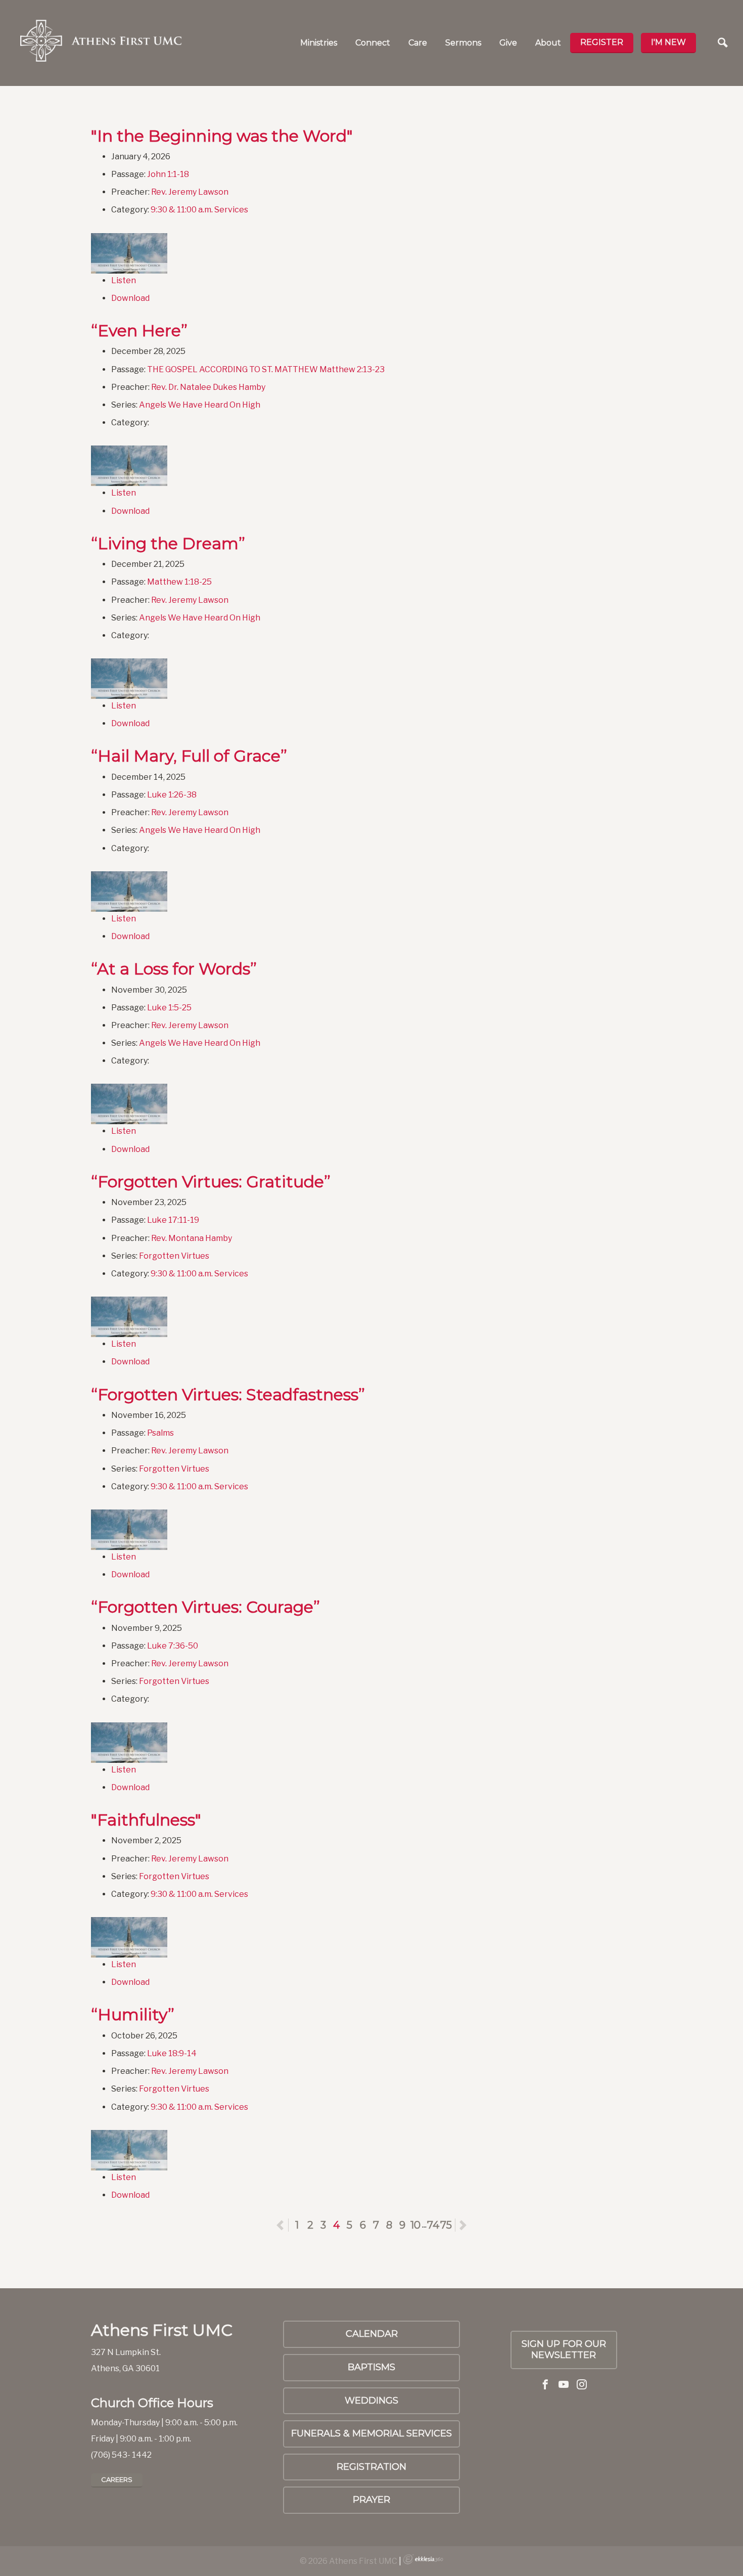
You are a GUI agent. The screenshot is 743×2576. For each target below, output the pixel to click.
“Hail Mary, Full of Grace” (189, 756)
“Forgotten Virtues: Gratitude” (211, 1182)
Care (418, 43)
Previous (288, 2225)
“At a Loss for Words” (174, 969)
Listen (124, 280)
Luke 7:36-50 (173, 1646)
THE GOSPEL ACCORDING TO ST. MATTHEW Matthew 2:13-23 (266, 369)
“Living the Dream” (168, 543)
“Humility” (133, 2014)
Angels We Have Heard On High (200, 405)
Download (130, 298)
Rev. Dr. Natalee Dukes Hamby (208, 387)
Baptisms (371, 2367)
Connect (373, 43)
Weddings (371, 2401)
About (548, 43)
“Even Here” (139, 330)
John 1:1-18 (168, 174)
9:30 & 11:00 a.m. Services (199, 210)
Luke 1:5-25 (169, 1008)
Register (602, 42)
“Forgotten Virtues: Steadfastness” (228, 1394)
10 (415, 2225)
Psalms (160, 1433)
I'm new (668, 42)
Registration (371, 2467)
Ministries (319, 43)
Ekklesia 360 (423, 2559)
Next (463, 2225)
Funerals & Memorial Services (371, 2433)
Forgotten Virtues (174, 1256)
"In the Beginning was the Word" (222, 136)
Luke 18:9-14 (172, 2053)
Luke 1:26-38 (172, 795)
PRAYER (371, 2500)
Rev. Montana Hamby (192, 1238)
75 (446, 2225)
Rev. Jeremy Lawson (190, 192)
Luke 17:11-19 (173, 1220)
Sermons (463, 43)
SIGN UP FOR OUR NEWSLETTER (564, 2349)
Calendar (372, 2334)
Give (508, 43)
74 (433, 2225)
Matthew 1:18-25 (179, 582)
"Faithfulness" (146, 1820)
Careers (117, 2479)
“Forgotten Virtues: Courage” (205, 1607)
